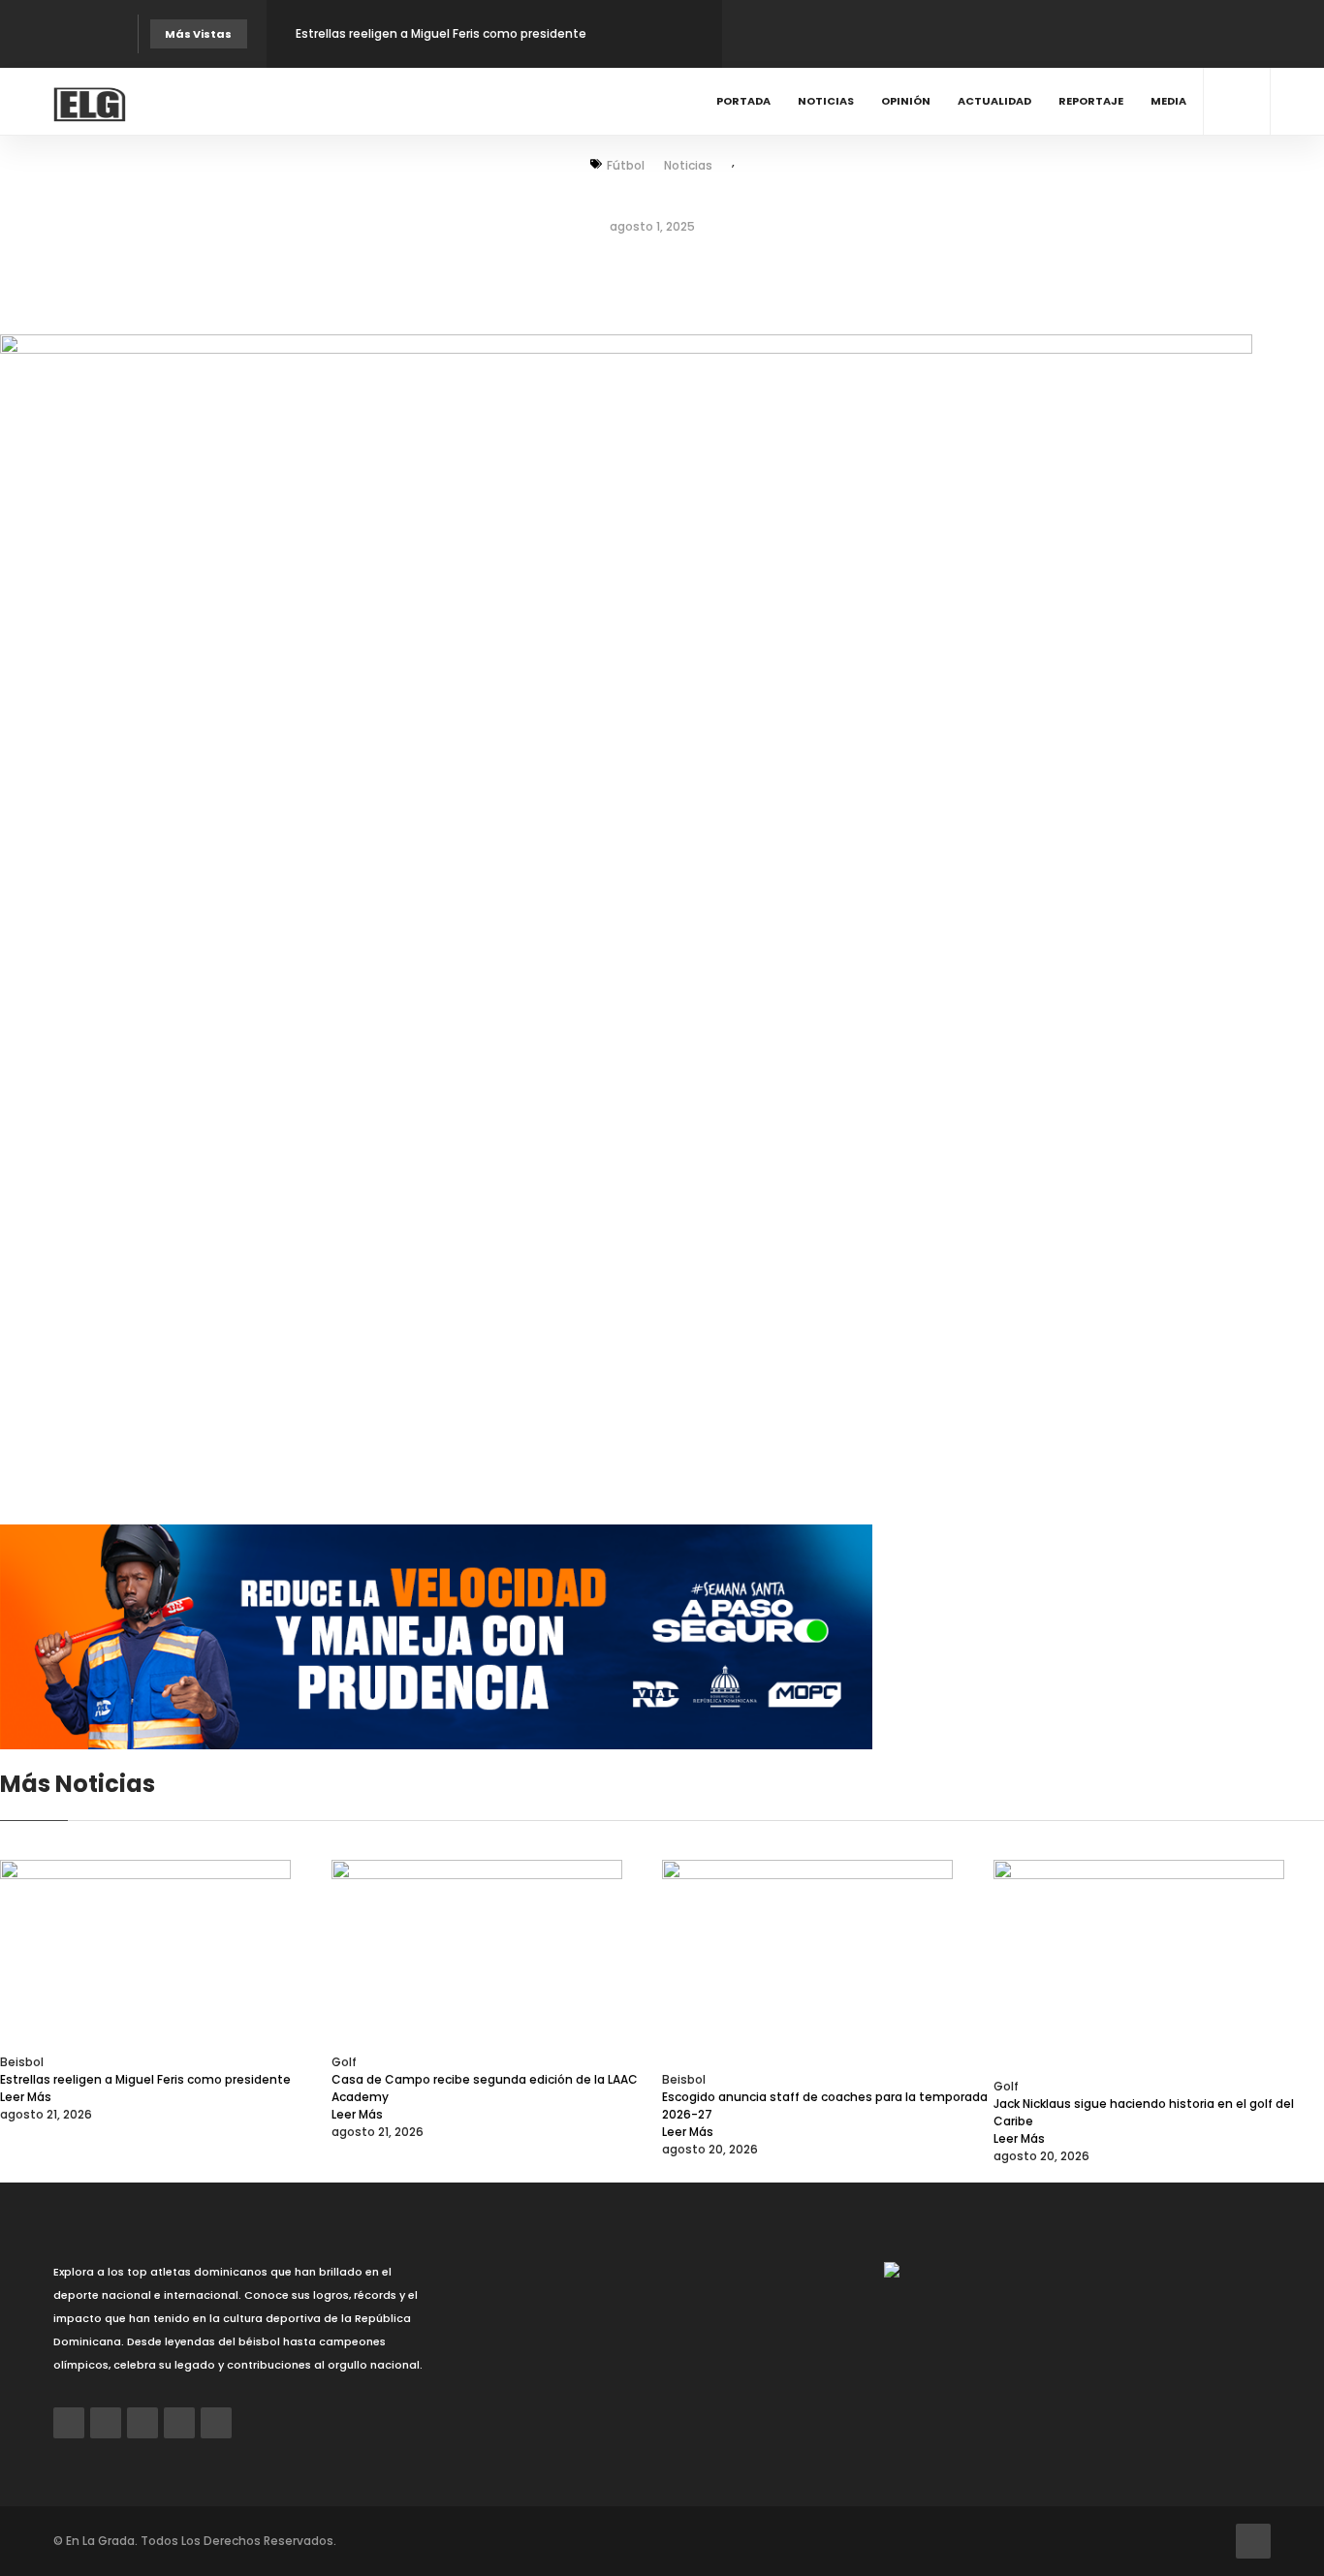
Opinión (906, 101)
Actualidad (994, 101)
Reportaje (1091, 101)
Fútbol (626, 165)
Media (1168, 101)
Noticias (826, 101)
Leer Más (26, 2097)
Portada (743, 101)
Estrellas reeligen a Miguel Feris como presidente (441, 33)
